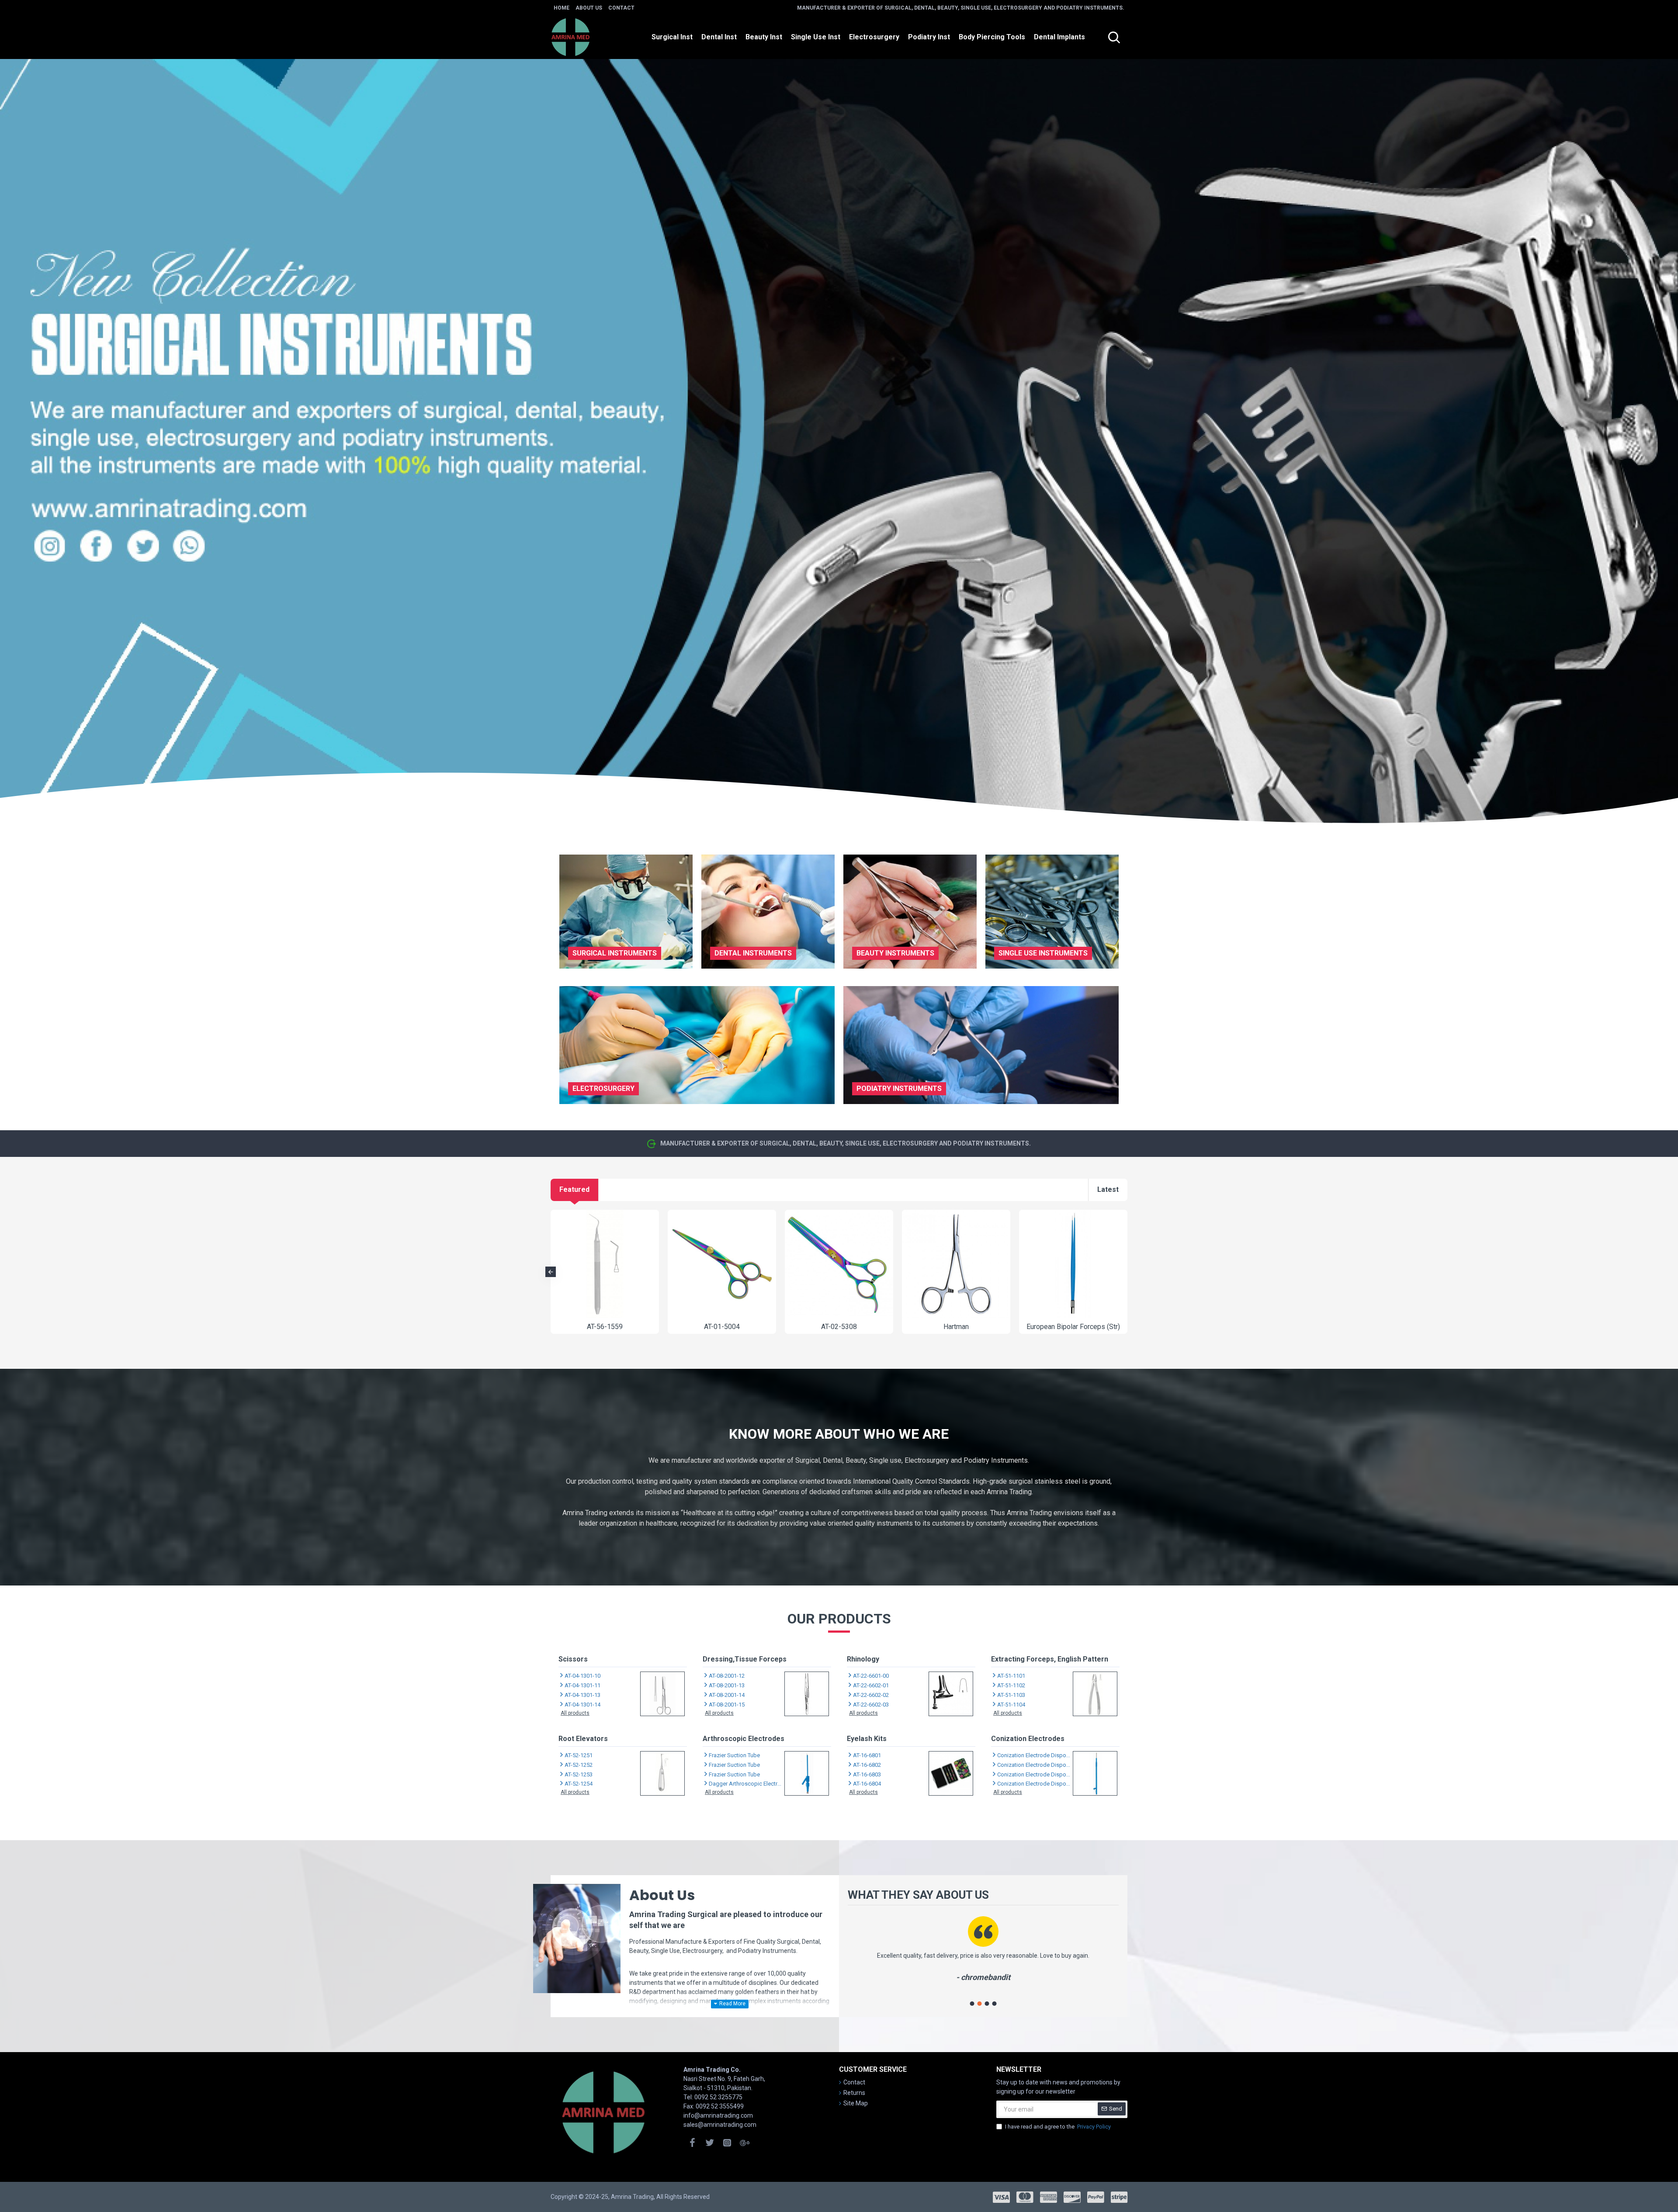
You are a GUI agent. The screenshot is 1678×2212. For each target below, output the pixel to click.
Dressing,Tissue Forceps (745, 1659)
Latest (1108, 1189)
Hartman (956, 1327)
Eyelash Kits (867, 1739)
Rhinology (863, 1659)
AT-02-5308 (839, 1327)
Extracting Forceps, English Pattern (1050, 1659)
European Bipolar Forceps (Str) (1073, 1327)
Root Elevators (583, 1739)
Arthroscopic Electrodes (744, 1739)
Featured (574, 1189)
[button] (551, 1272)
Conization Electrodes (1028, 1739)
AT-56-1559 (605, 1327)
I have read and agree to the (1058, 2127)
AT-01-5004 (722, 1327)
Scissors (573, 1659)
